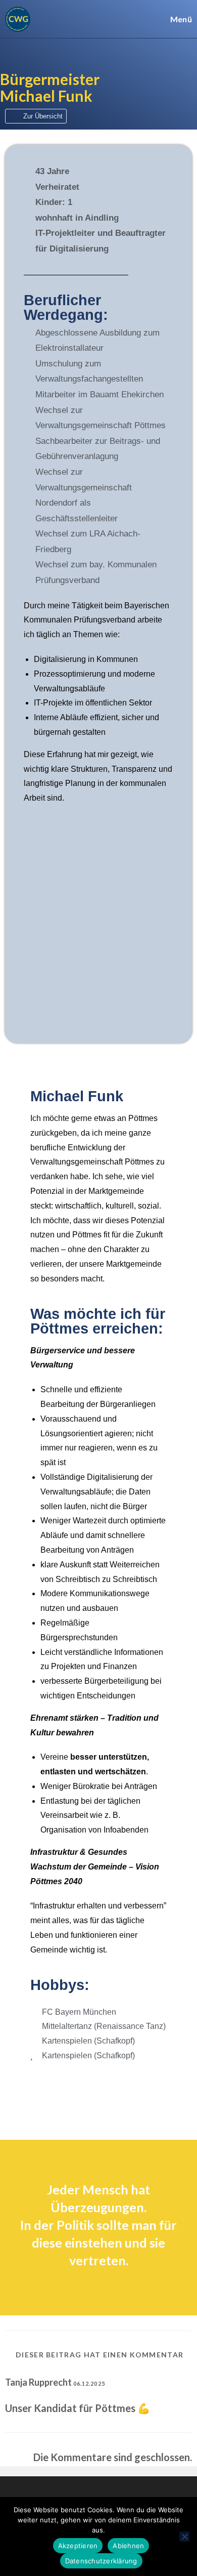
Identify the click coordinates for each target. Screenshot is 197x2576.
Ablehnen (128, 2546)
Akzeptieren (78, 2546)
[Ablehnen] (184, 2537)
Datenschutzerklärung (101, 2561)
